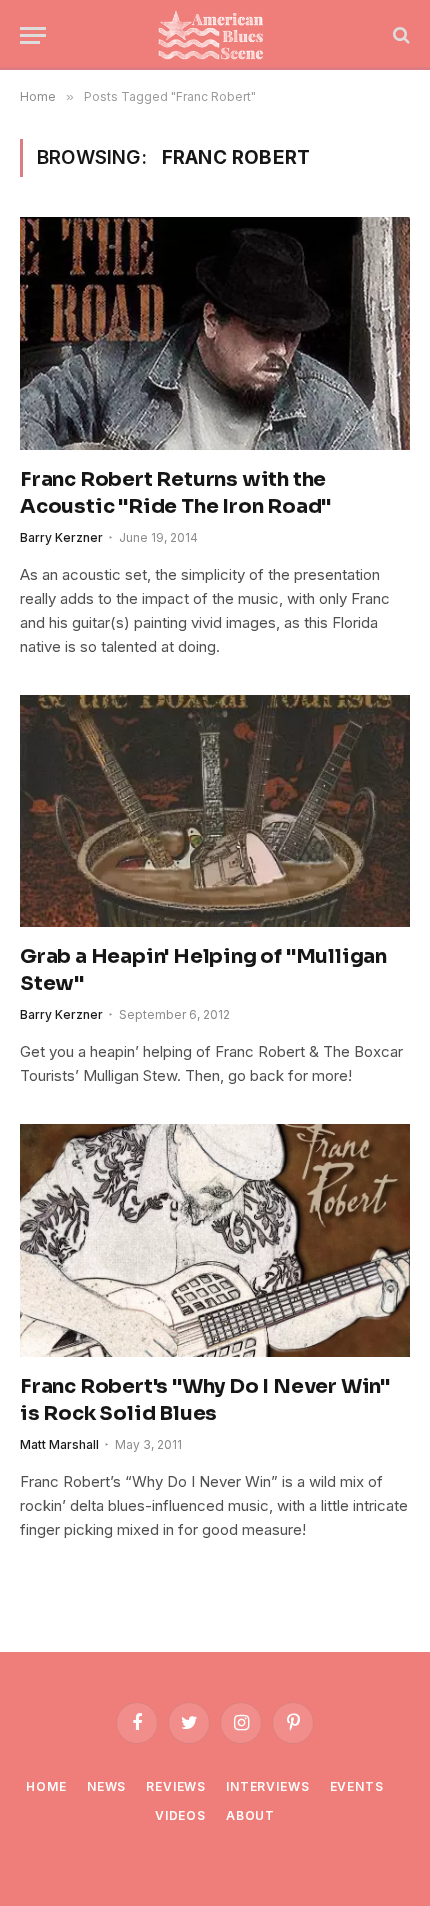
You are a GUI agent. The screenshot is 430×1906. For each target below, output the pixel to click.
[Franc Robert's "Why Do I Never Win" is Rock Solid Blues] (215, 1240)
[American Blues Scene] (215, 35)
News (106, 1786)
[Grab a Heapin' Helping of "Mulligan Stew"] (215, 811)
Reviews (176, 1786)
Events (357, 1786)
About (250, 1815)
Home (46, 1786)
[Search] (399, 35)
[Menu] (33, 35)
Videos (180, 1815)
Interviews (267, 1786)
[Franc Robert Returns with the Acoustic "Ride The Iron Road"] (215, 333)
